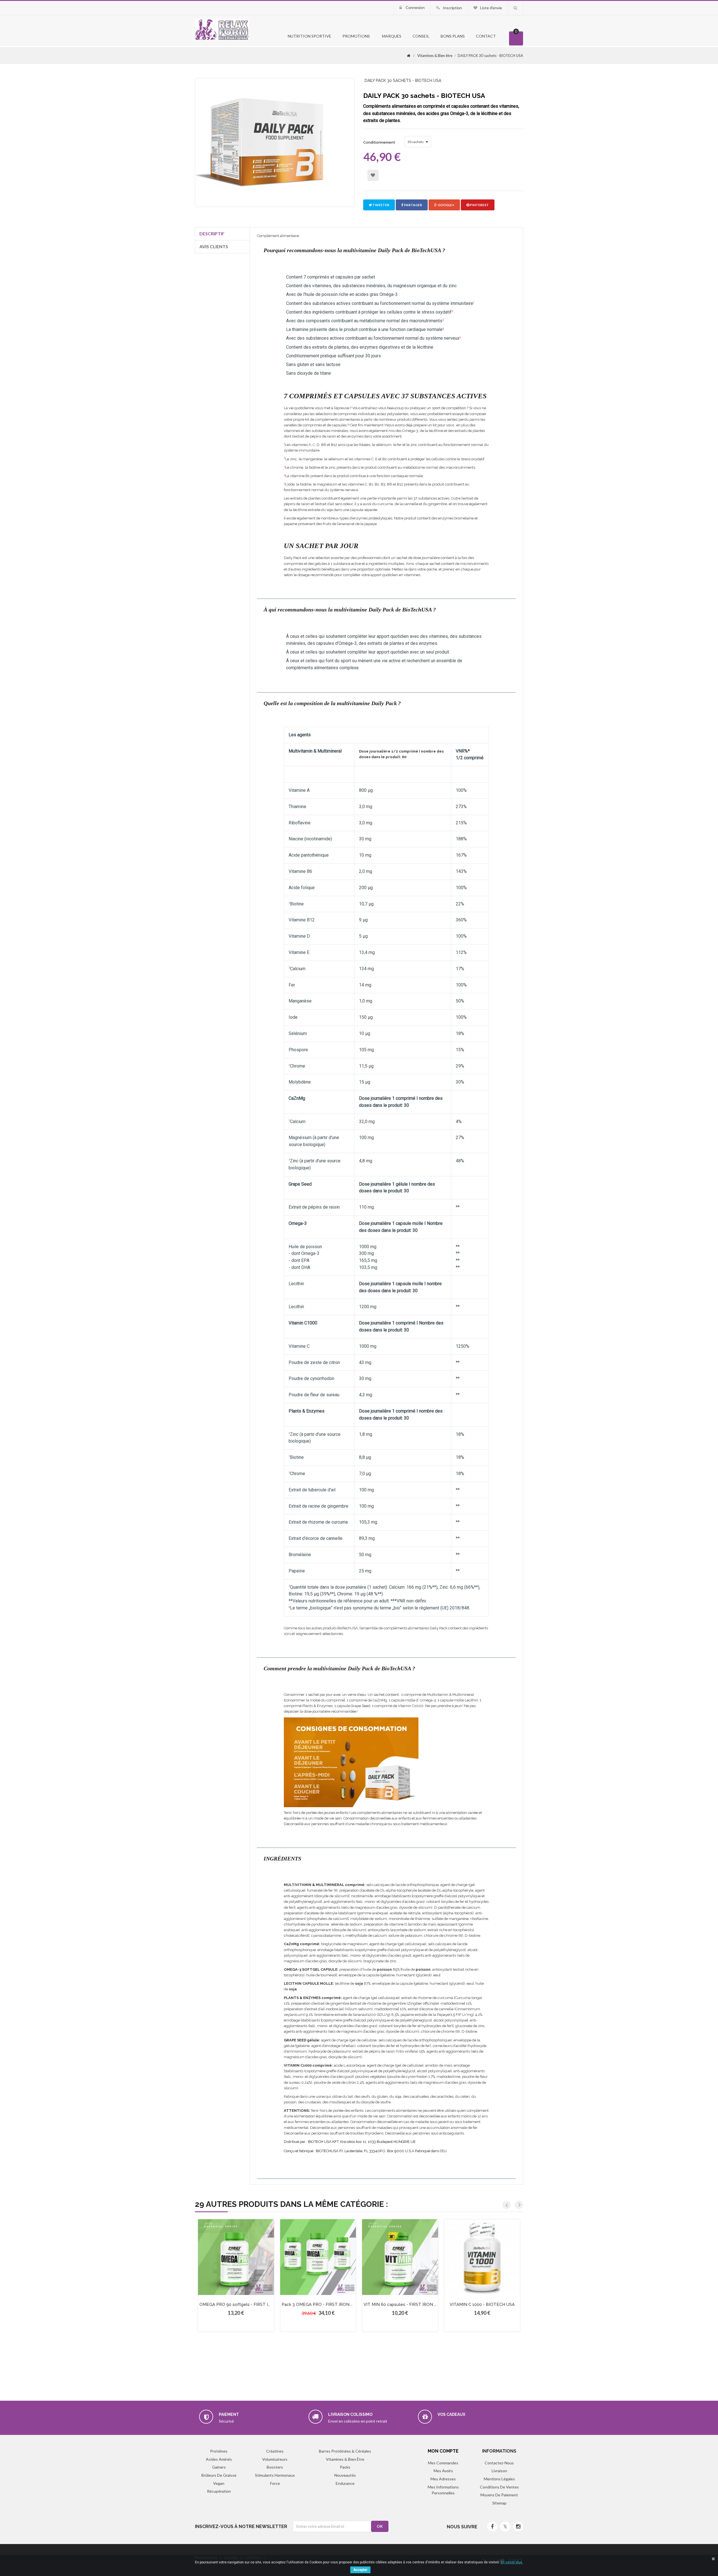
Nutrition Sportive (309, 36)
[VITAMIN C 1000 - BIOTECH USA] (482, 2257)
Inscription (452, 8)
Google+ (446, 205)
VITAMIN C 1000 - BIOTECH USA (482, 2304)
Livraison (499, 2471)
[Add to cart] (226, 2282)
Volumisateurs (275, 2459)
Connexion (415, 7)
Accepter (360, 2570)
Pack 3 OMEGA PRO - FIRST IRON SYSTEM (325, 2304)
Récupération (219, 2491)
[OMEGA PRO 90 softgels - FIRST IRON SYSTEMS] (236, 2257)
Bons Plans (453, 36)
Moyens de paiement (499, 2495)
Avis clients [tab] (214, 246)
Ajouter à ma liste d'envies (373, 175)
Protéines (219, 2451)
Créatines (275, 2451)
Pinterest (479, 205)
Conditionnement (380, 142)
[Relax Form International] (222, 29)
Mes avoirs (443, 2471)
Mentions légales (499, 2479)
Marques (391, 36)
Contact (486, 36)
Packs (345, 2467)
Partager (413, 205)
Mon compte (443, 2451)
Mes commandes (443, 2463)
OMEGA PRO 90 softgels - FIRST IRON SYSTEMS (249, 2304)
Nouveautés (345, 2475)
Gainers (219, 2467)
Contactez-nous (499, 2463)
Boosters (275, 2467)
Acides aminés (219, 2459)
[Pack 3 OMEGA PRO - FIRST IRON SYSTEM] (318, 2257)
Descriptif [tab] (212, 234)
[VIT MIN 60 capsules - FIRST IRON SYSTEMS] (400, 2257)
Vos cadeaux (451, 2414)
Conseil (421, 36)
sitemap (499, 2503)
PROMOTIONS (356, 36)
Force (275, 2483)
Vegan (219, 2483)
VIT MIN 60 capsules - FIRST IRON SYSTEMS (409, 2304)
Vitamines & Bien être (345, 2459)
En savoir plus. (512, 2562)
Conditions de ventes (499, 2487)
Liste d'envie (491, 8)
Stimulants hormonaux (275, 2475)
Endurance (345, 2483)
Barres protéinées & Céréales (345, 2451)
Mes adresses (443, 2479)
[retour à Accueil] (409, 56)
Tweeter (381, 205)
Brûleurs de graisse (219, 2475)
